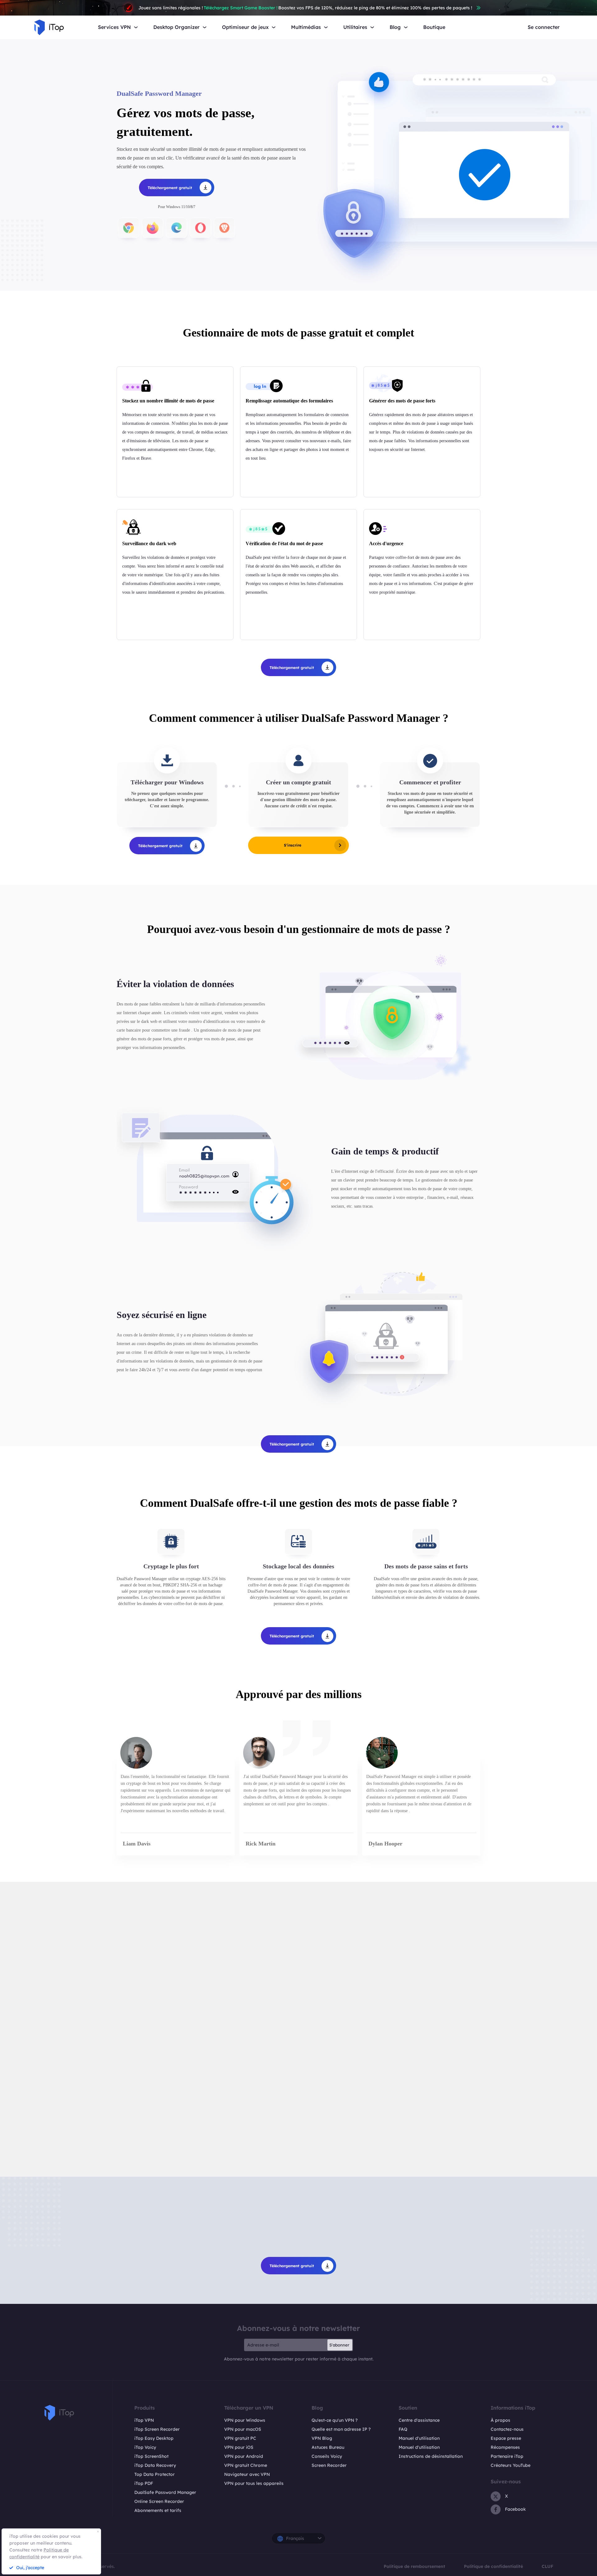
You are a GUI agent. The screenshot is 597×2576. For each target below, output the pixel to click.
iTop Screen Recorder (157, 2429)
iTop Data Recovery (155, 2465)
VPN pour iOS (239, 2447)
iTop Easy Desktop (154, 2438)
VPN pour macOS (243, 2429)
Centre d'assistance (419, 2420)
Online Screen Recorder (159, 2501)
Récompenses (505, 2447)
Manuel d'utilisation (419, 2438)
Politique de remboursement (414, 2566)
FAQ (403, 2429)
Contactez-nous (507, 2429)
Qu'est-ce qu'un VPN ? (335, 2420)
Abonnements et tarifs (158, 2510)
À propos (500, 2420)
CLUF (548, 2566)
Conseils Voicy (327, 2456)
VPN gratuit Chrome (246, 2465)
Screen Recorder (329, 2465)
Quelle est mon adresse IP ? (341, 2429)
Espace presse (506, 2438)
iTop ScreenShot (151, 2456)
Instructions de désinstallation (431, 2456)
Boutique (434, 27)
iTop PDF (144, 2483)
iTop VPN (144, 2420)
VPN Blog (322, 2438)
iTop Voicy (145, 2447)
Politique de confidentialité (493, 2566)
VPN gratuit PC (240, 2438)
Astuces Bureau (328, 2447)
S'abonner (339, 2345)
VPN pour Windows (245, 2420)
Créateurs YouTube (511, 2465)
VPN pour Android (244, 2456)
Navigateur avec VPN (247, 2474)
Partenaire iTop (507, 2456)
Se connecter (544, 27)
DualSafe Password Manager (165, 2492)
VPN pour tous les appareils (254, 2483)
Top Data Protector (155, 2474)
